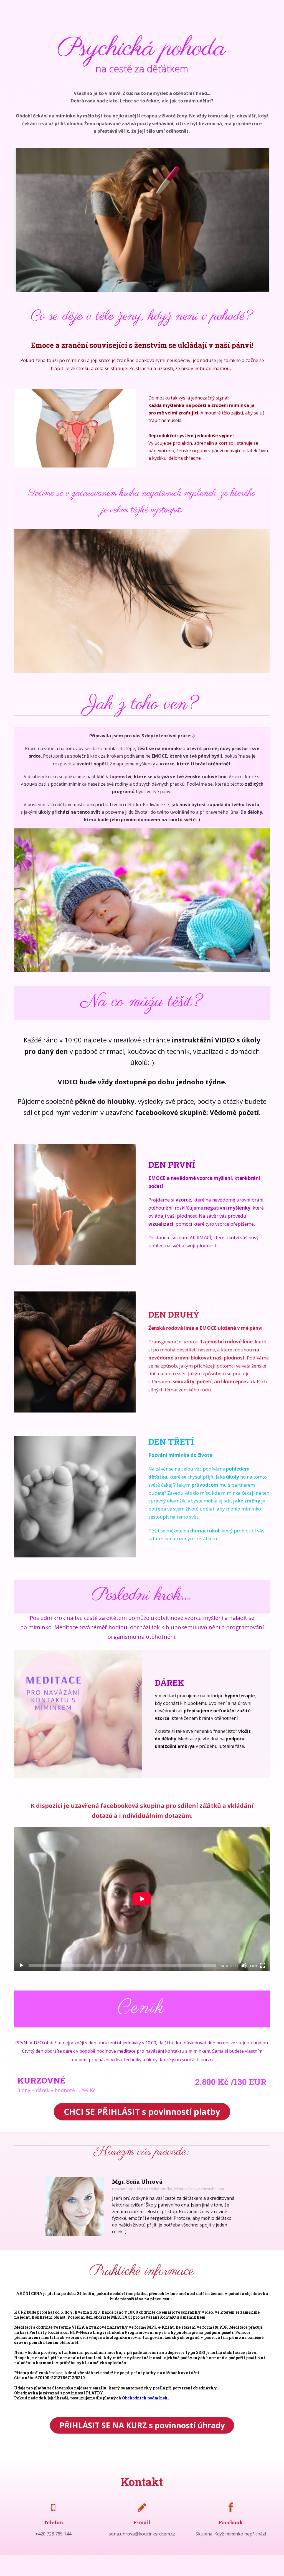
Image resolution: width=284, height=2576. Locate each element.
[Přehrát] (21, 1966)
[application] (142, 1899)
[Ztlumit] (244, 1966)
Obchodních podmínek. (145, 2398)
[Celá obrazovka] (263, 1966)
